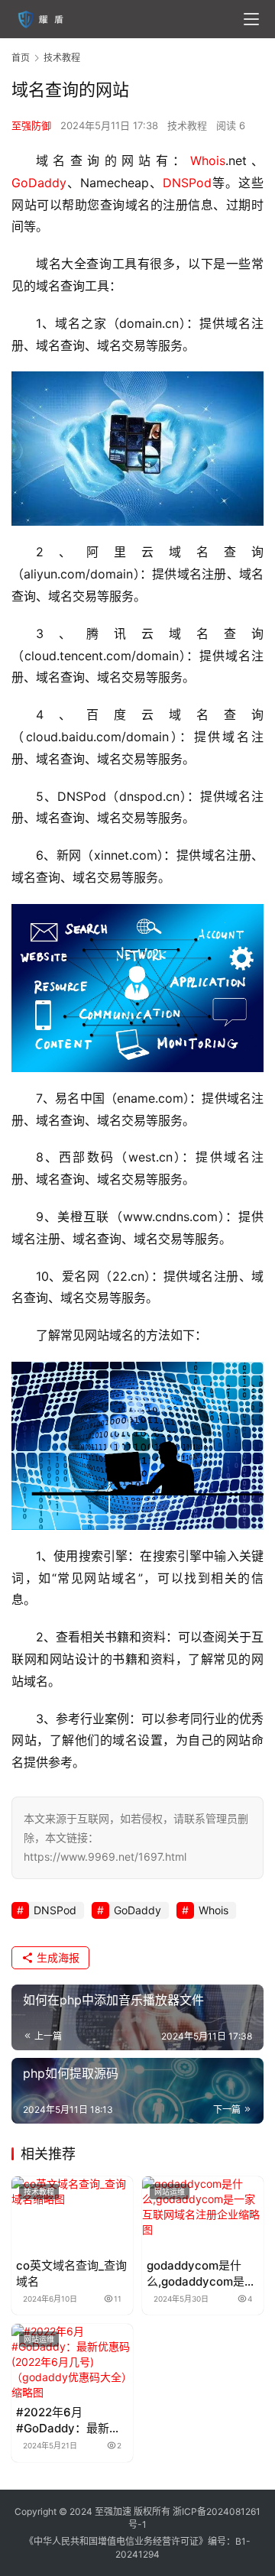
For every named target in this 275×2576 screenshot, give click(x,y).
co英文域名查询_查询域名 (71, 2273)
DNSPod (187, 183)
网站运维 (170, 2192)
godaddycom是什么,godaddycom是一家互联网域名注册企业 (201, 2274)
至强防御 (31, 125)
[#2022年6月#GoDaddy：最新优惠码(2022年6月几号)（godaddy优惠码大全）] (72, 2362)
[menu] (251, 19)
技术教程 (187, 125)
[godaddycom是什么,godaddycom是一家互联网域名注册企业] (203, 2214)
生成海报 (57, 1957)
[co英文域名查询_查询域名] (72, 2214)
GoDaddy (39, 183)
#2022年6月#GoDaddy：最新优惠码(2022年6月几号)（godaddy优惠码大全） (71, 2420)
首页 (21, 58)
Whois (208, 160)
